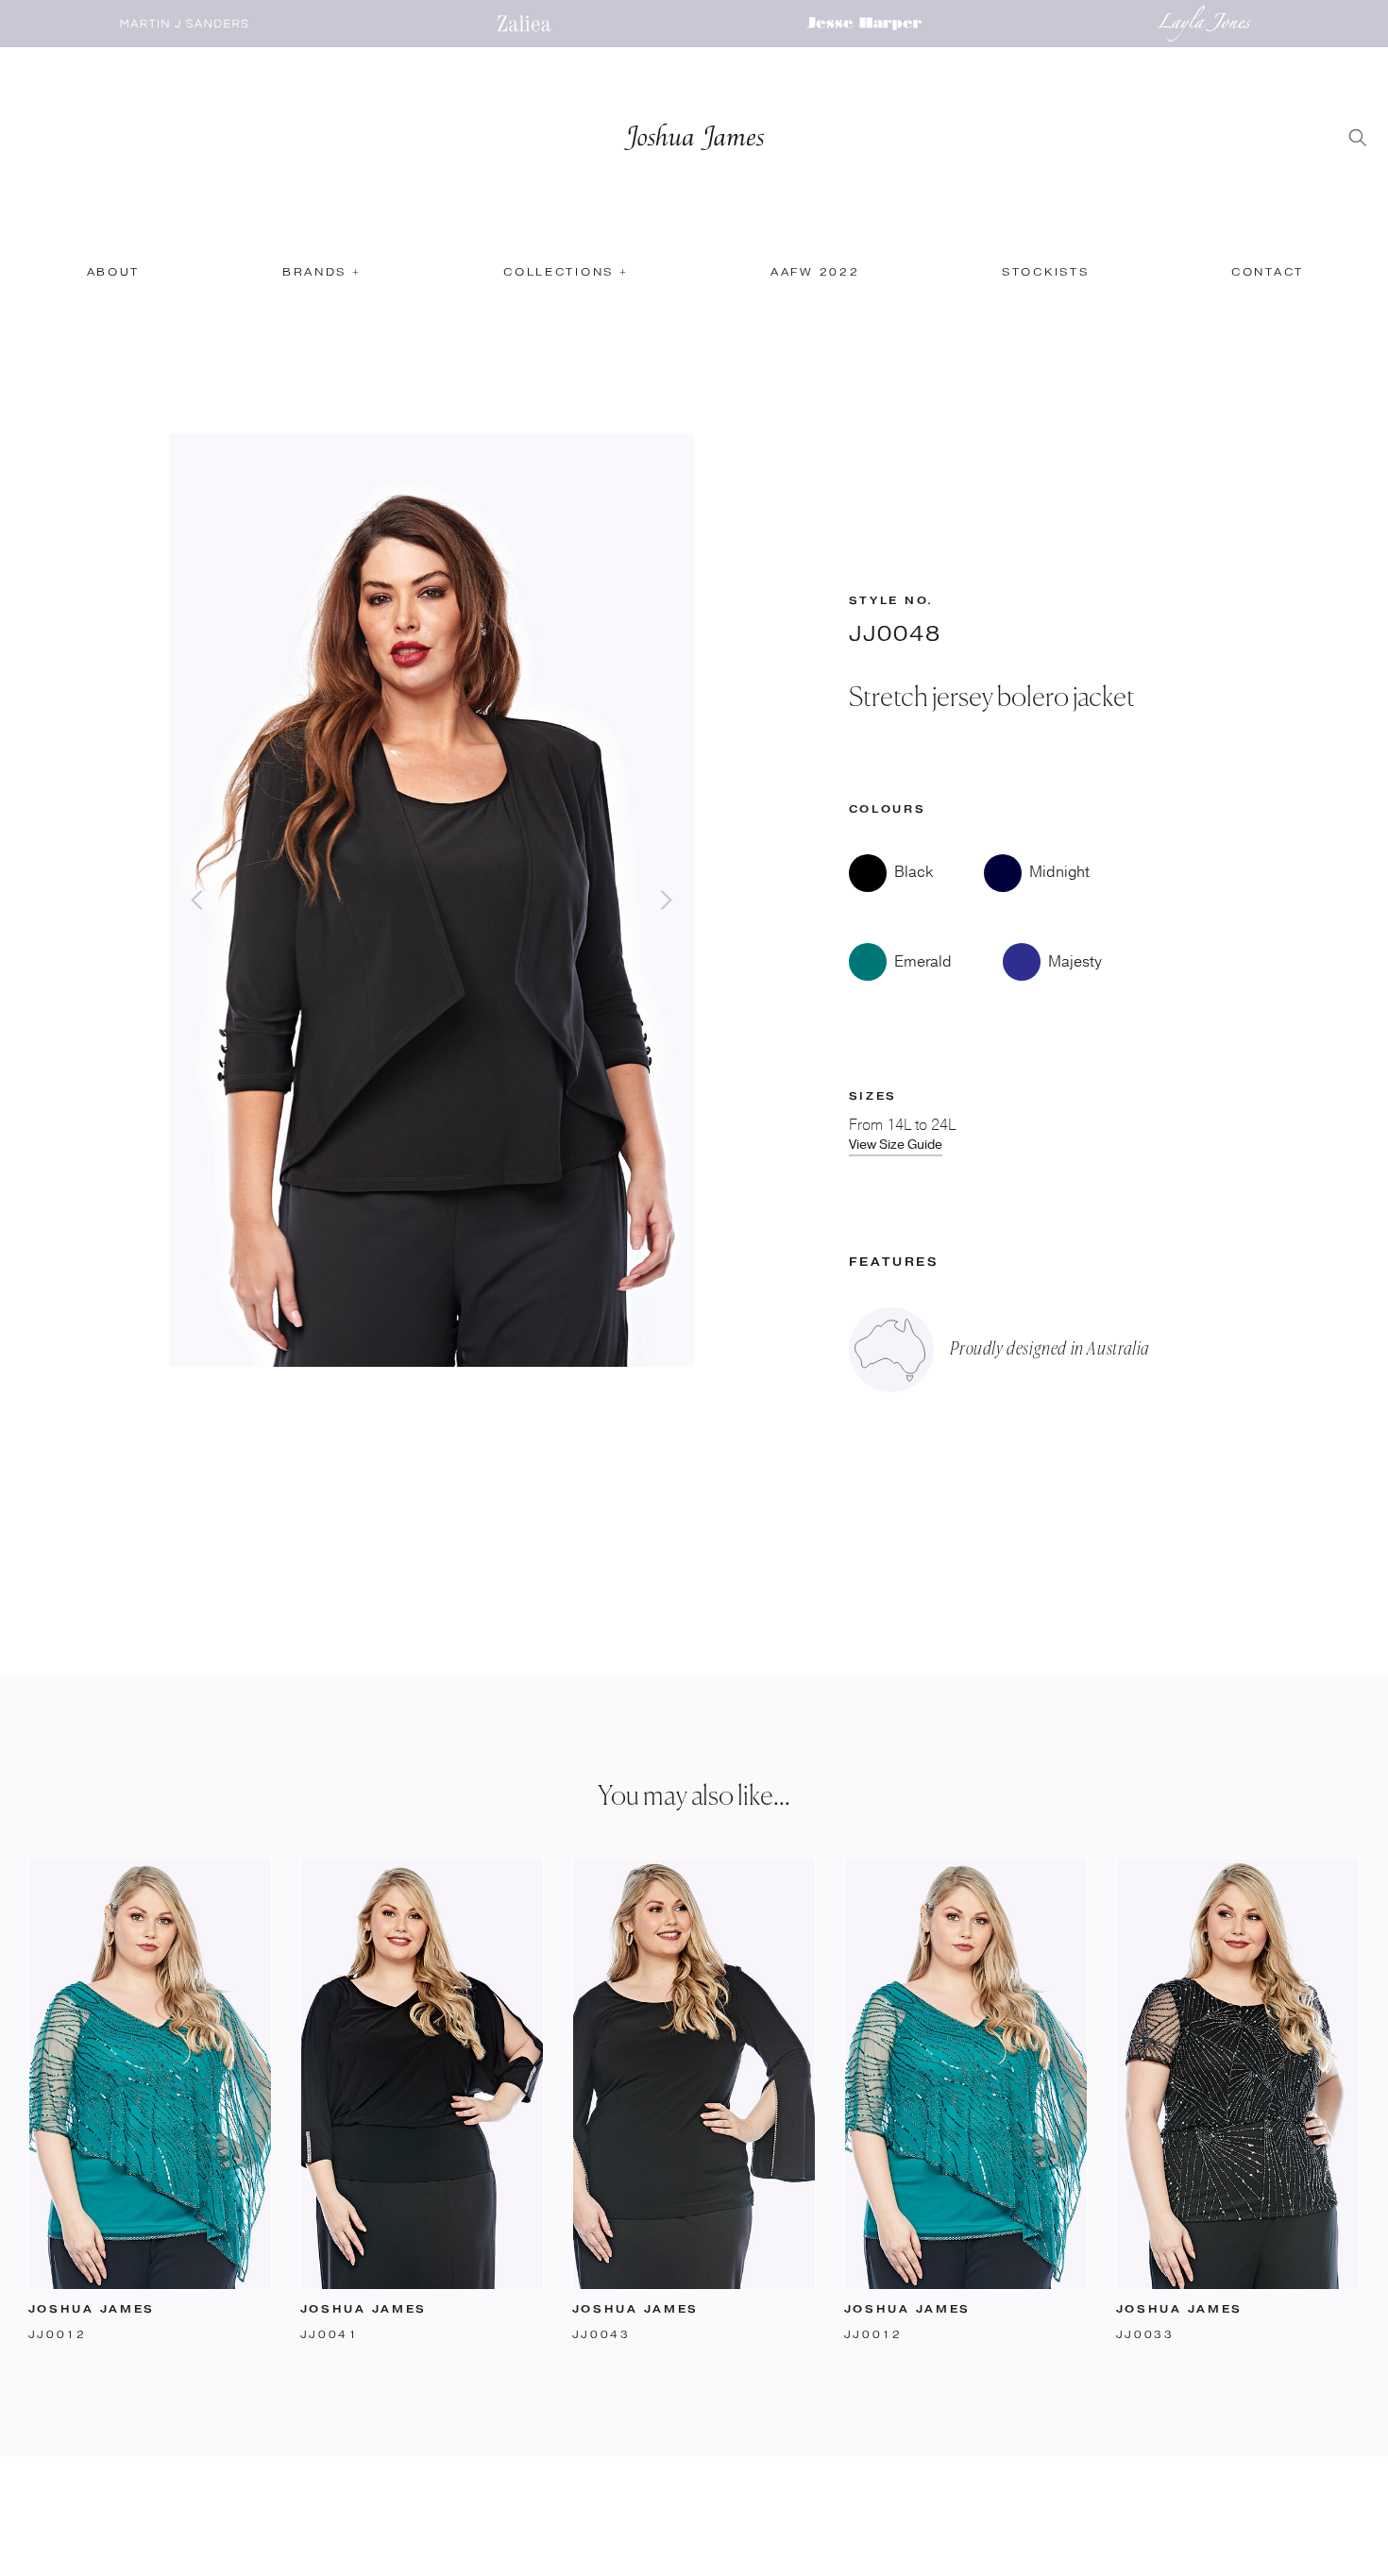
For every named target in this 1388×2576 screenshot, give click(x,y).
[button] (321, 279)
